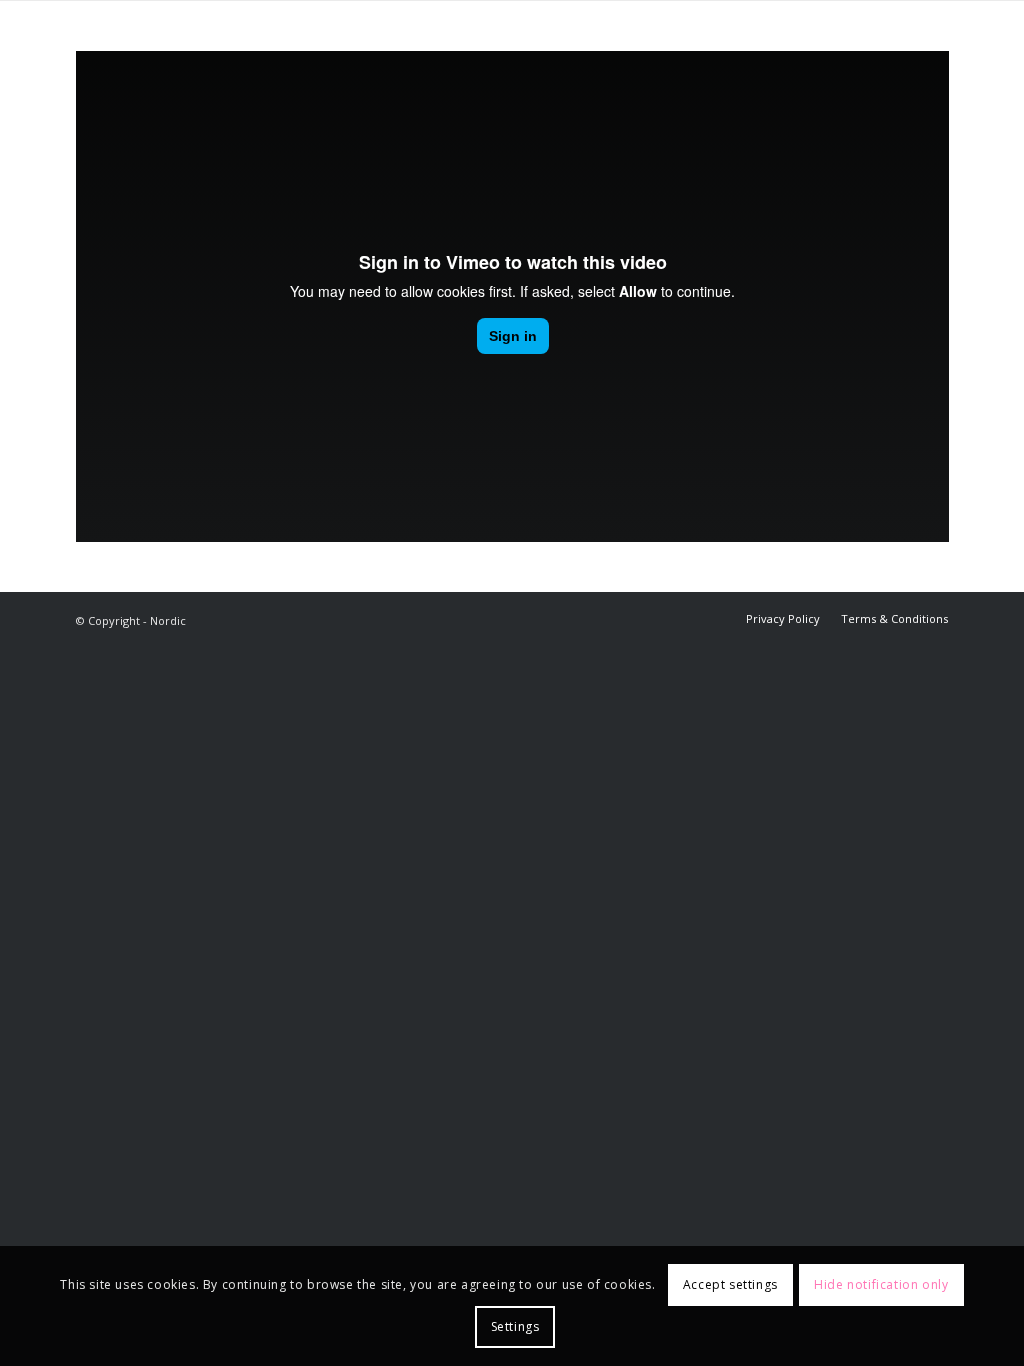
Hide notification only (881, 1284)
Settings (515, 1326)
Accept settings (730, 1284)
